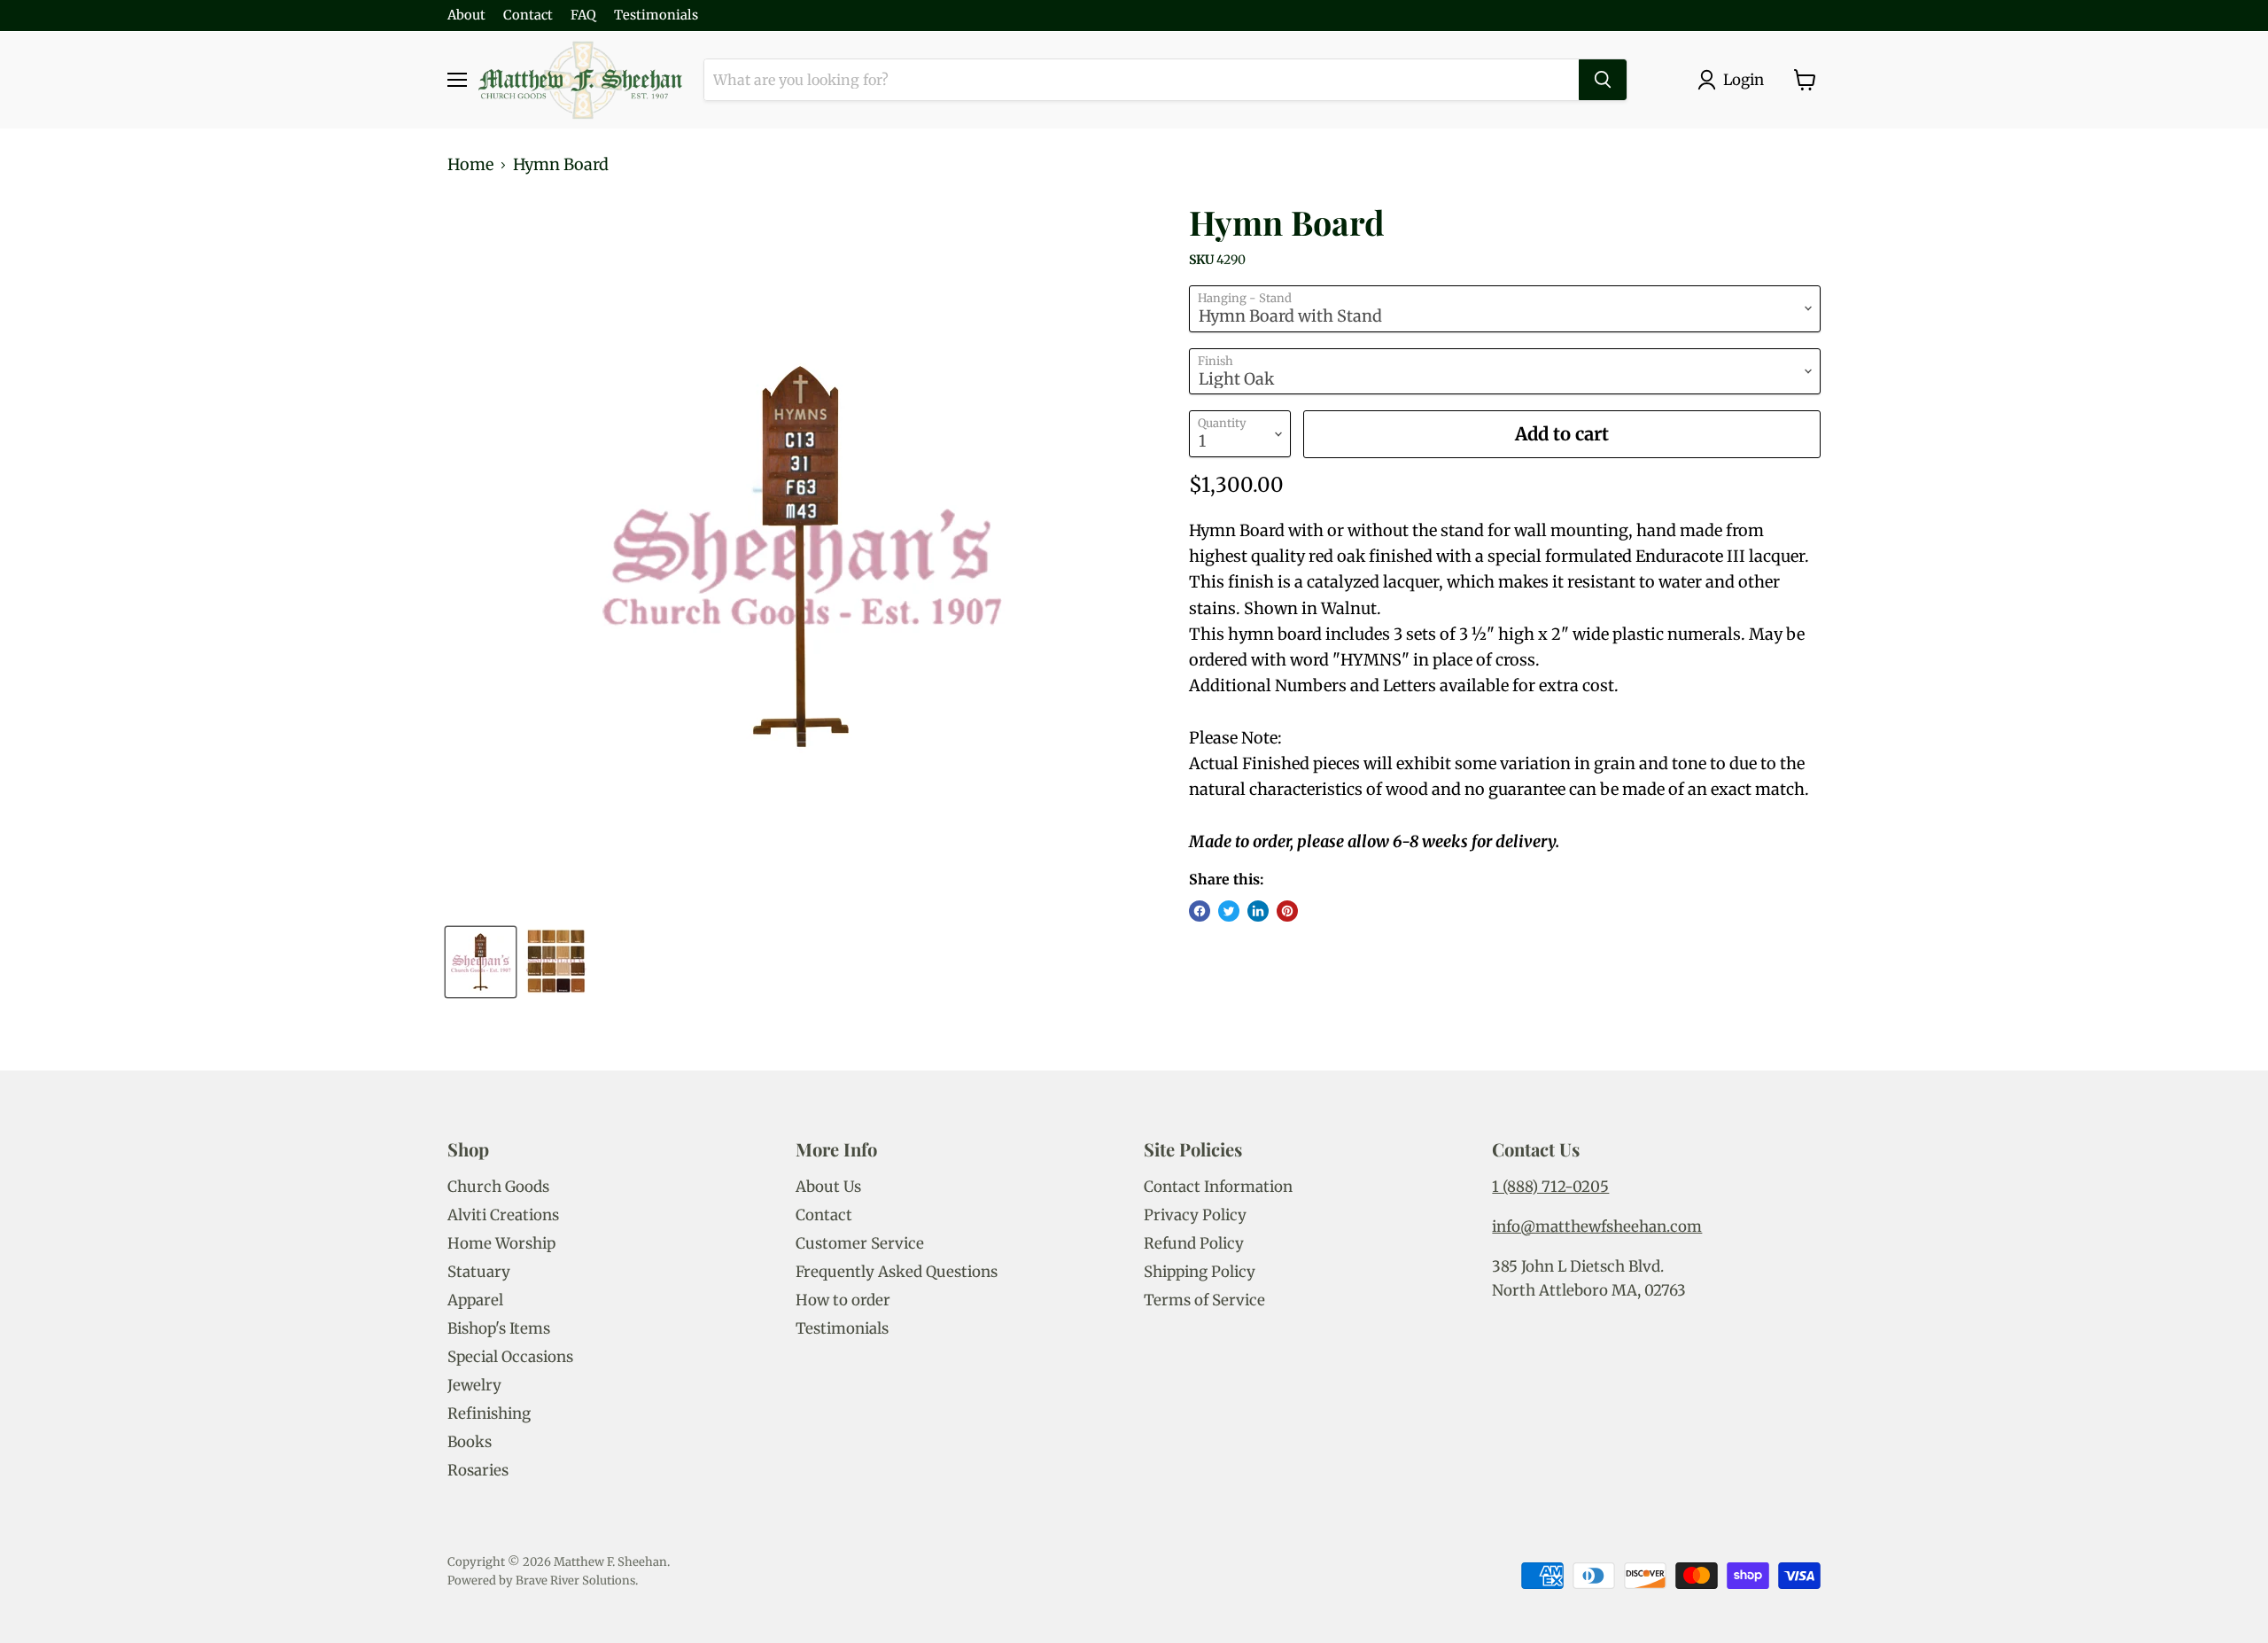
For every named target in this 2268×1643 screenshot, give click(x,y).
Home (470, 165)
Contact (528, 16)
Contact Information (1218, 1187)
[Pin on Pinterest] (1287, 911)
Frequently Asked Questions (897, 1272)
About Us (828, 1187)
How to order (843, 1300)
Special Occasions (510, 1357)
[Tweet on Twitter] (1229, 911)
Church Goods (498, 1187)
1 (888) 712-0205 (1550, 1187)
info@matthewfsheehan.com (1597, 1226)
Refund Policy (1194, 1243)
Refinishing (489, 1413)
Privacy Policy (1195, 1215)
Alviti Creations (503, 1215)
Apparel (475, 1300)
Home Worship (501, 1243)
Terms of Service (1204, 1300)
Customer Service (860, 1243)
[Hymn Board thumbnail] (481, 962)
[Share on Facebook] (1200, 911)
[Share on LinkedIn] (1258, 911)
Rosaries (478, 1470)
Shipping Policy (1200, 1272)
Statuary (479, 1272)
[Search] (1603, 80)
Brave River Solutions (575, 1581)
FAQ (583, 16)
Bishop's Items (499, 1328)
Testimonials (656, 16)
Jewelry (474, 1385)
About (466, 16)
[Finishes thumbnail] (556, 962)
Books (470, 1442)
